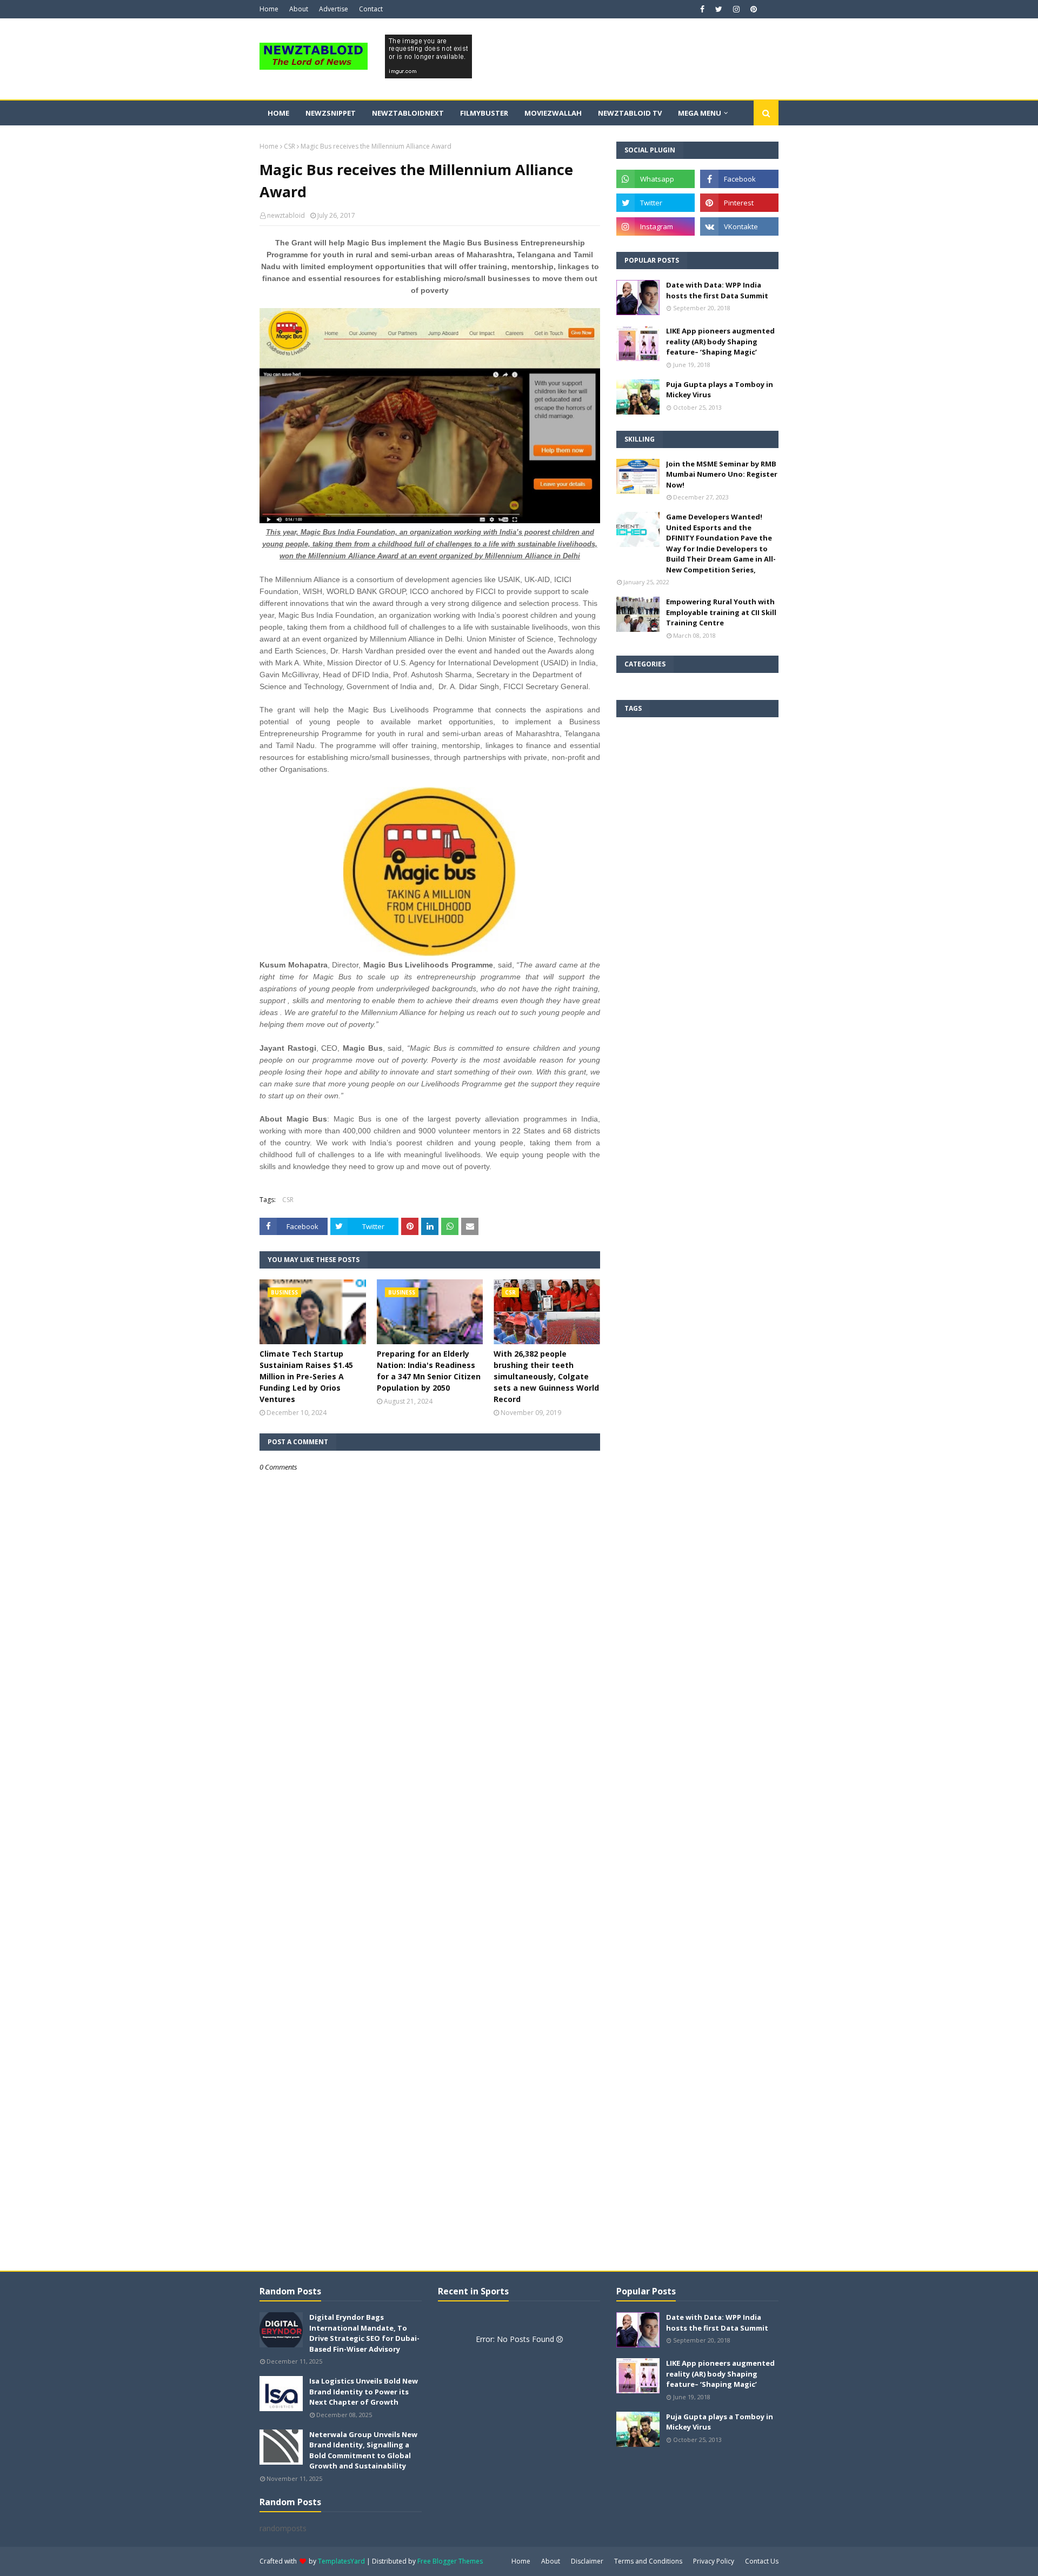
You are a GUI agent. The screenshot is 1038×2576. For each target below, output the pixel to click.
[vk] (739, 226)
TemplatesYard (341, 2561)
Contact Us (762, 2561)
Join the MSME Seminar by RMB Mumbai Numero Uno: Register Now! (722, 474)
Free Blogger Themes (450, 2561)
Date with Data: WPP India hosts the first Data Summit (717, 290)
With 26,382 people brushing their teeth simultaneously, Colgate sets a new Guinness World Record (546, 1376)
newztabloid (286, 215)
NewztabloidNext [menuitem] (408, 113)
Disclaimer (587, 2561)
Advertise (334, 9)
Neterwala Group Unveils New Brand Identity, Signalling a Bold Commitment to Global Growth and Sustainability (363, 2450)
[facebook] (702, 9)
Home (269, 9)
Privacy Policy (714, 2561)
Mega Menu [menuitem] (700, 113)
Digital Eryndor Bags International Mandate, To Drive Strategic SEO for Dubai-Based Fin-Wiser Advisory (364, 2333)
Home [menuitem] (278, 113)
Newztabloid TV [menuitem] (630, 113)
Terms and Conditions (648, 2561)
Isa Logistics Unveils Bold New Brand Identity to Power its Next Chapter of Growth (364, 2391)
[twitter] (719, 9)
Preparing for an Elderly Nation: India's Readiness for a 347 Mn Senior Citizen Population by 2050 (429, 1371)
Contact (371, 9)
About (299, 9)
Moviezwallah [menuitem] (553, 113)
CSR (290, 146)
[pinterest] (752, 9)
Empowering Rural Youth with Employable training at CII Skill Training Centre (721, 612)
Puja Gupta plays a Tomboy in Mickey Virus (720, 390)
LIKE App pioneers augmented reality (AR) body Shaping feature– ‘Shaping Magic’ (720, 341)
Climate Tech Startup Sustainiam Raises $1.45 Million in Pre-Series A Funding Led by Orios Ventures (306, 1376)
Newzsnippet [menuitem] (331, 113)
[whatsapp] (656, 179)
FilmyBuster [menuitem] (484, 113)
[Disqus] (430, 1854)
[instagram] (736, 9)
